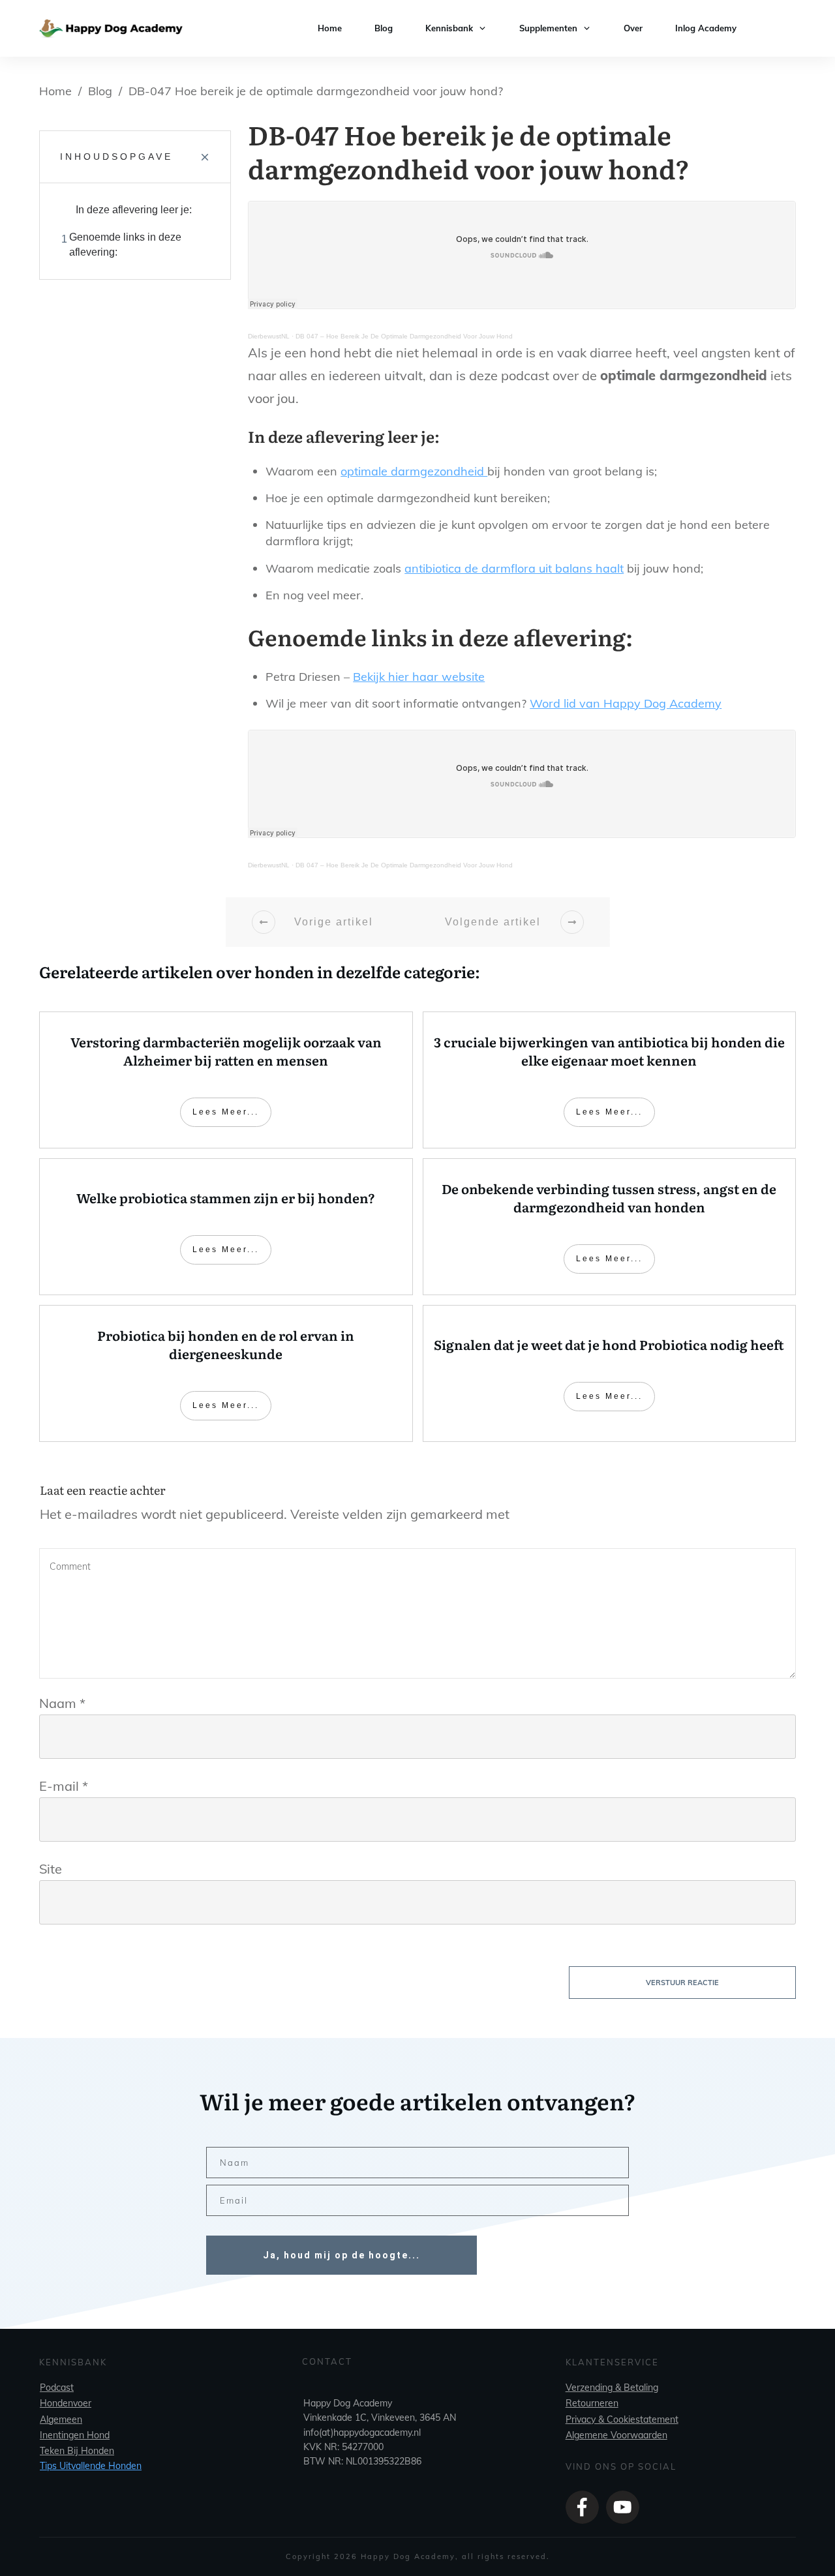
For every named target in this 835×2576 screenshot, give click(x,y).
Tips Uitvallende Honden (91, 2466)
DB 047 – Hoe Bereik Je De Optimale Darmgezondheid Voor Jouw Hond (404, 336)
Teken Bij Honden (77, 2451)
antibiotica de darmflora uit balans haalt (514, 568)
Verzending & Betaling (612, 2388)
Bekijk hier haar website (419, 677)
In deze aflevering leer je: (134, 210)
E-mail (64, 1786)
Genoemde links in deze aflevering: (125, 244)
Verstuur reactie (682, 1983)
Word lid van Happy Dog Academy (626, 703)
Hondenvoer (66, 2403)
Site (51, 1869)
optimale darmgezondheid (414, 471)
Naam (62, 1703)
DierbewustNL (269, 336)
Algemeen (61, 2419)
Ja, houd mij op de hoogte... (342, 2255)
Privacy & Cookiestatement (622, 2419)
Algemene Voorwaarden (616, 2435)
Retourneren (592, 2403)
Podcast (57, 2388)
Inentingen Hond (75, 2435)
